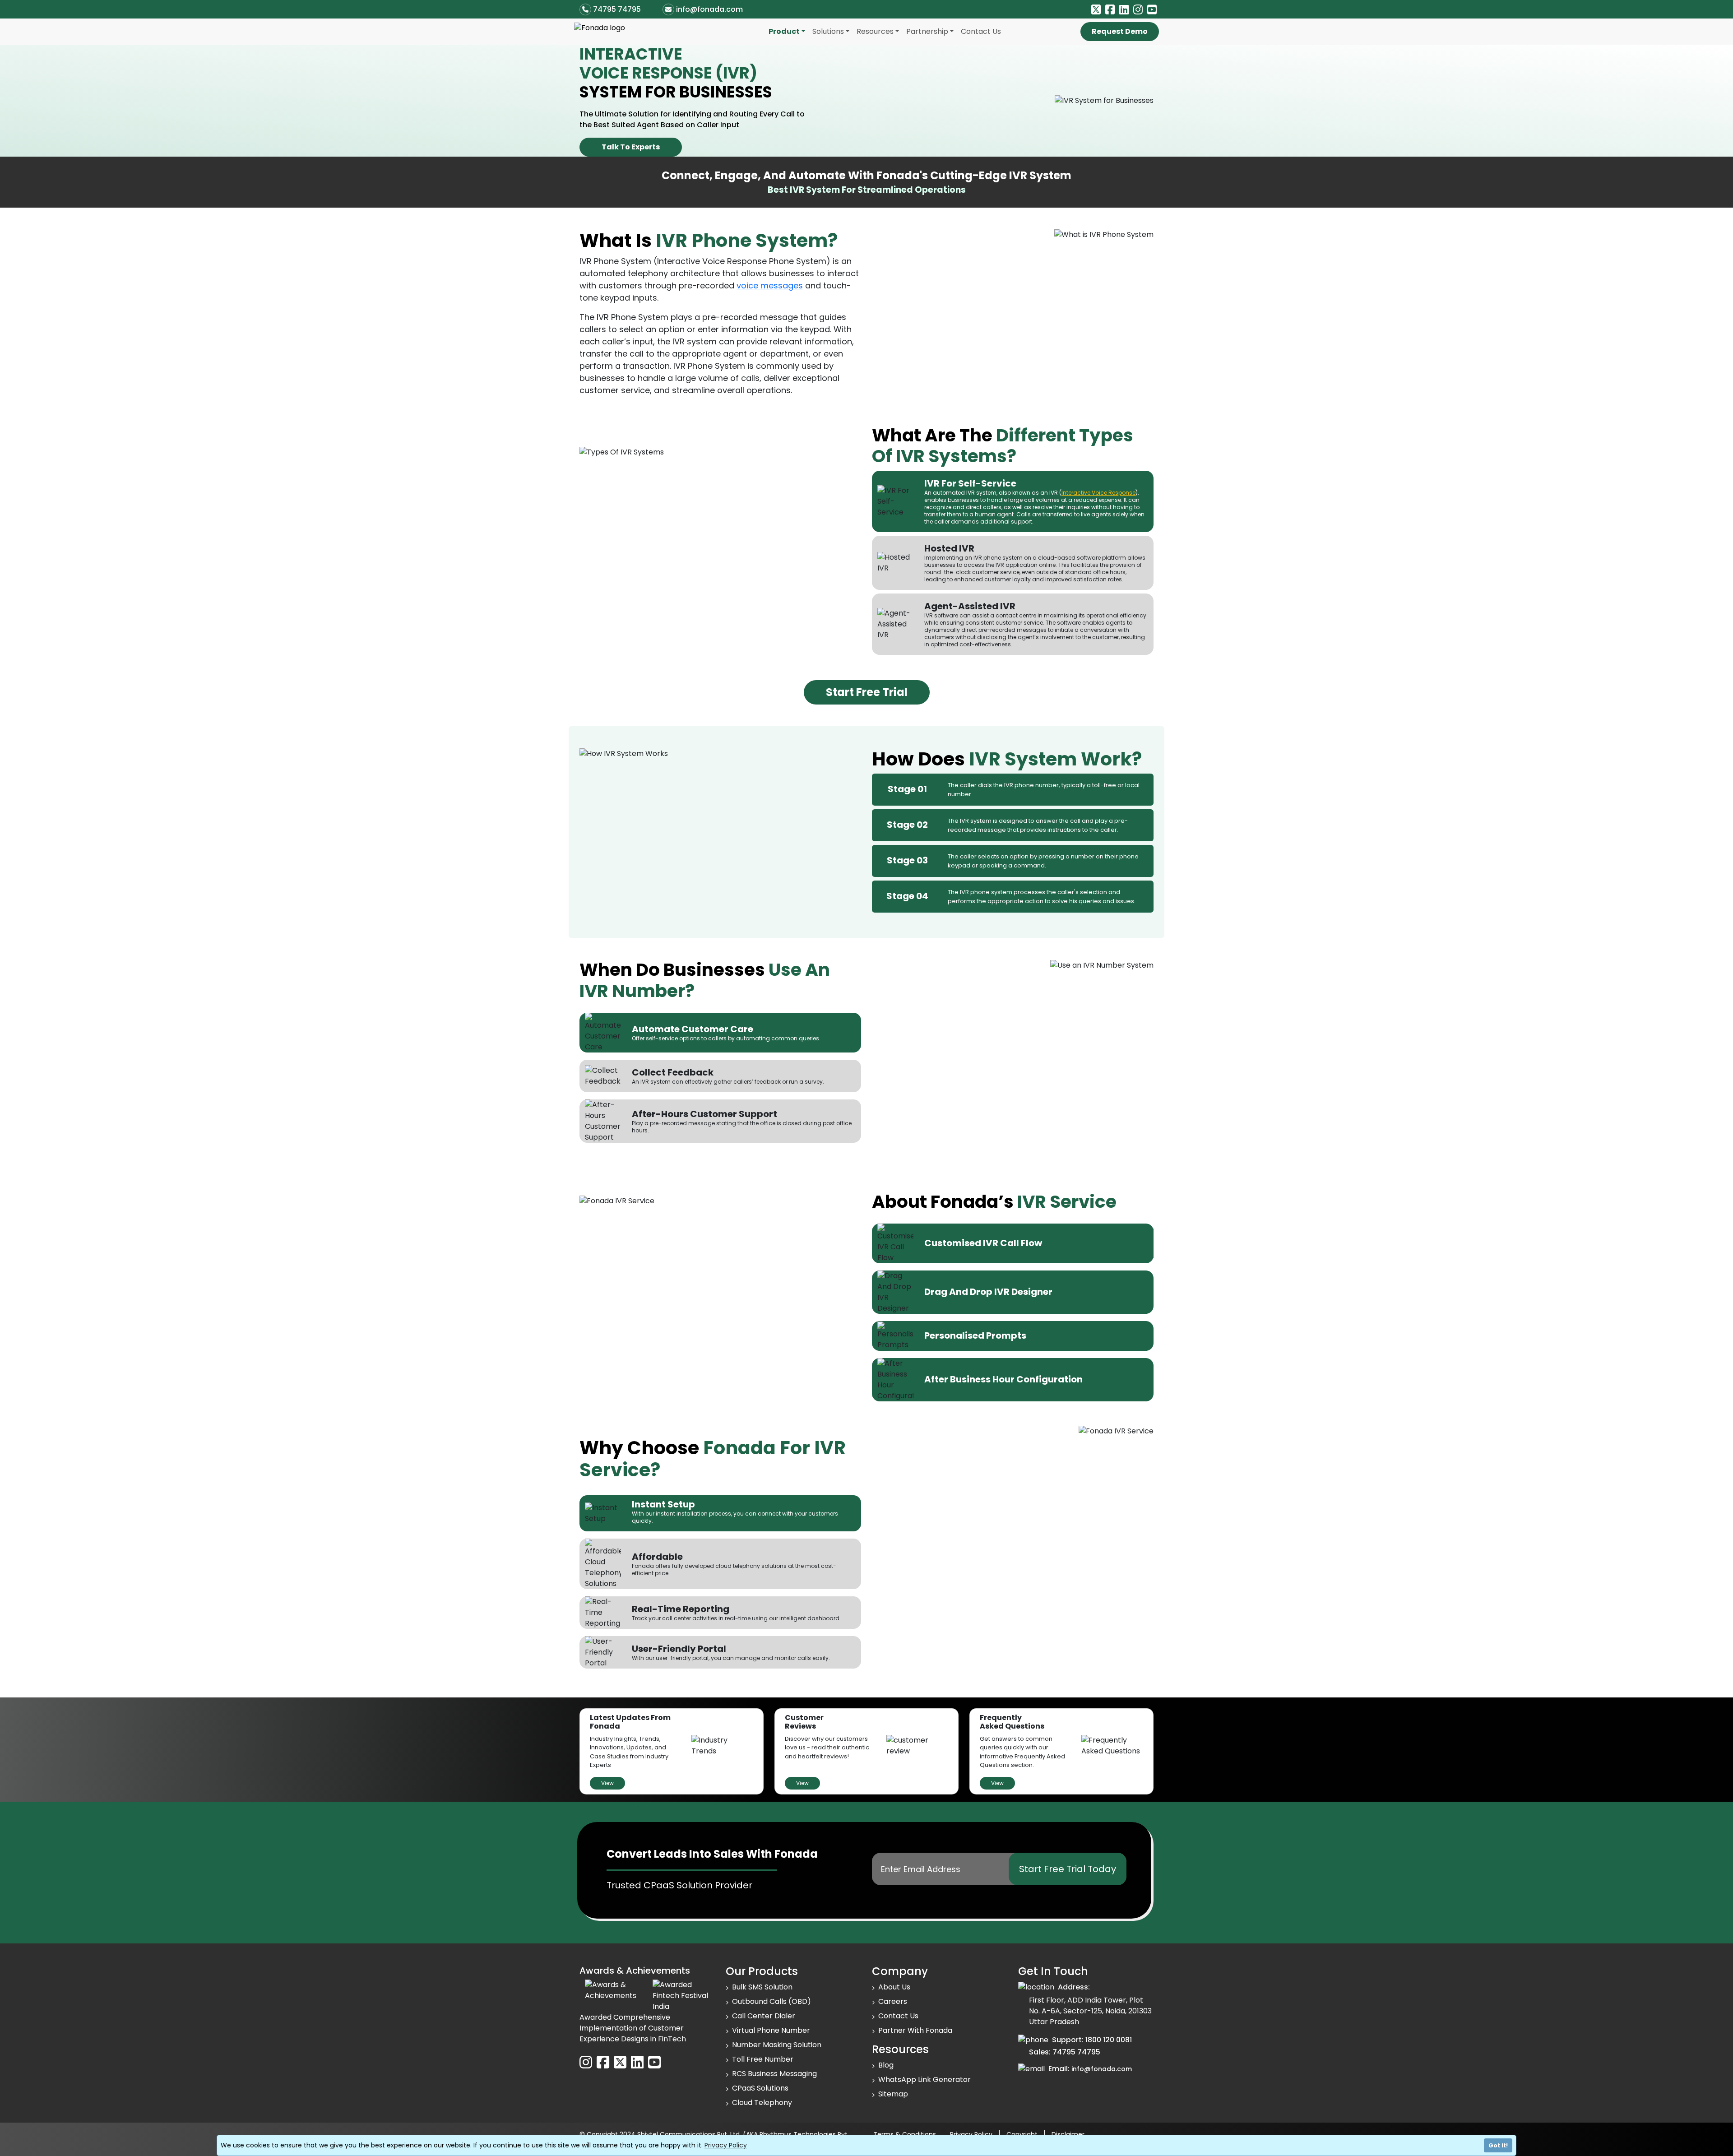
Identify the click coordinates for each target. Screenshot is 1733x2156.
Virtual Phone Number (771, 2030)
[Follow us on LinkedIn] (1124, 10)
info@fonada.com (709, 9)
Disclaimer (1068, 2134)
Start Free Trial (867, 692)
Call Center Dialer (764, 2016)
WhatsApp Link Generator (924, 2079)
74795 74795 (617, 9)
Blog (886, 2065)
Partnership (927, 31)
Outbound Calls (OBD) (772, 2001)
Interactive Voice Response (1098, 493)
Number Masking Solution (777, 2045)
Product (784, 31)
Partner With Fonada (915, 2030)
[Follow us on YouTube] (1152, 10)
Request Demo (1120, 31)
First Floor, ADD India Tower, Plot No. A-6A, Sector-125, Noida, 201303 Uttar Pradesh (1090, 2011)
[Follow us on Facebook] (1110, 10)
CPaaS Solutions (760, 2088)
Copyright (1022, 2134)
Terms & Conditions (905, 2134)
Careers (893, 2001)
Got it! (1498, 2145)
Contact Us (981, 31)
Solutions (828, 31)
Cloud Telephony (762, 2103)
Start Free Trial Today (1068, 1869)
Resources (875, 31)
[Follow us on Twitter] (1096, 10)
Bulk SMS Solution (762, 1987)
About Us (894, 1987)
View (607, 1783)
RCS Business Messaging (774, 2074)
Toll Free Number (763, 2059)
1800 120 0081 (1109, 2040)
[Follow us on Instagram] (1138, 10)
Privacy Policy (726, 2145)
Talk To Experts (631, 147)
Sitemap (893, 2094)
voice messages (770, 285)
